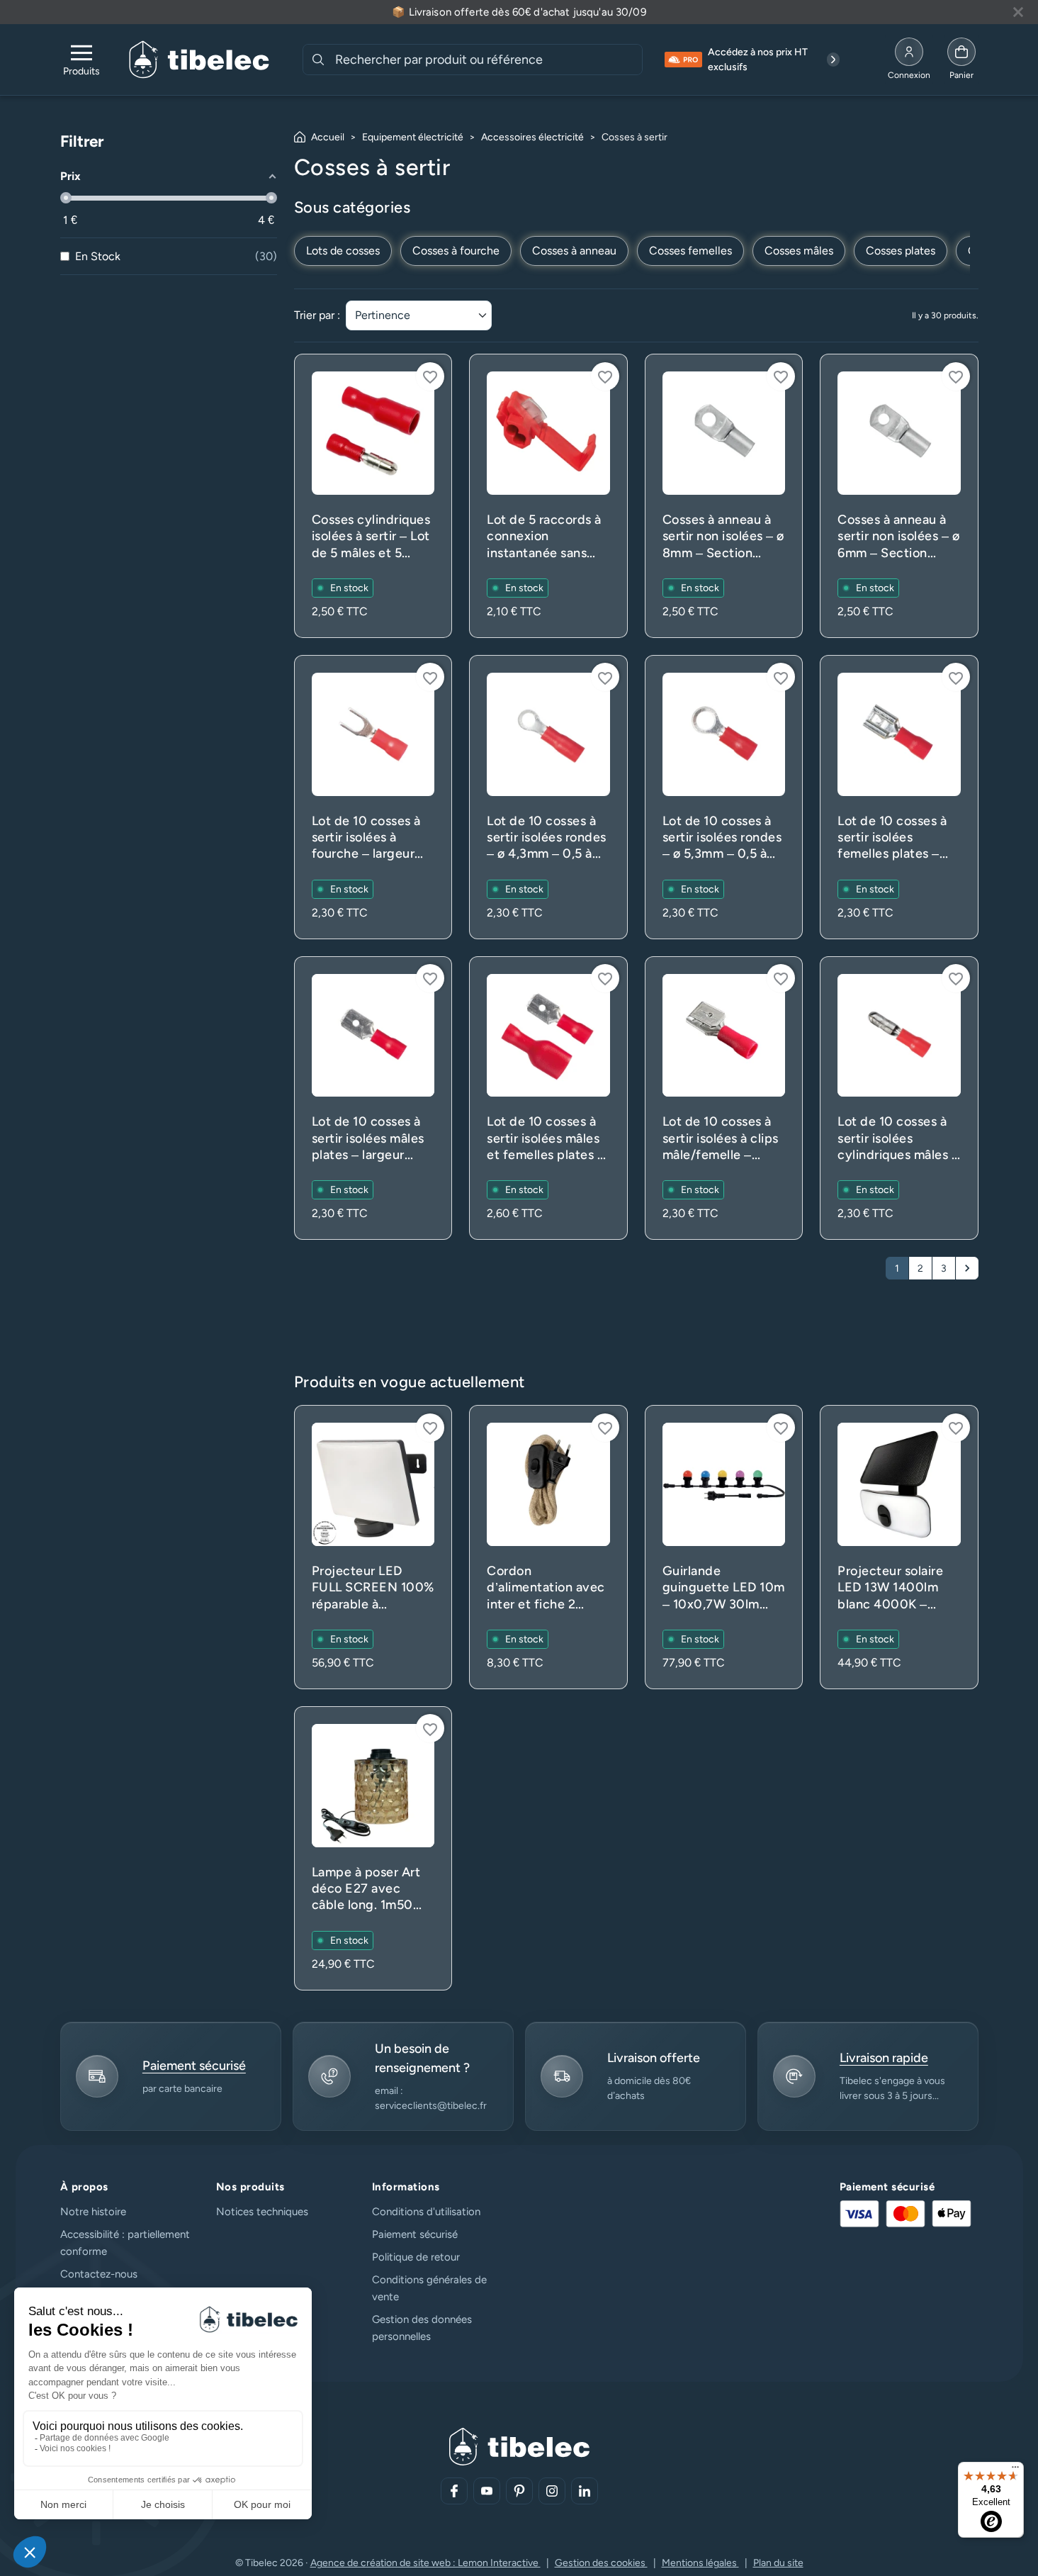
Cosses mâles (799, 251)
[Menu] (1015, 2470)
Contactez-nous (99, 2274)
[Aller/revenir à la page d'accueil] (199, 60)
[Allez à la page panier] (961, 60)
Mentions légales (700, 2563)
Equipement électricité (413, 137)
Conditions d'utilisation (426, 2212)
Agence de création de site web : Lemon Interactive (425, 2563)
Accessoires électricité (532, 137)
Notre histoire (93, 2212)
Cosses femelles (690, 251)
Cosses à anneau (574, 251)
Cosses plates (901, 251)
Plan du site (778, 2563)
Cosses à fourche (456, 251)
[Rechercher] (318, 60)
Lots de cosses (343, 251)
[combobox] (487, 60)
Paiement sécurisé (415, 2234)
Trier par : (317, 315)
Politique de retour (416, 2257)
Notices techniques (262, 2212)
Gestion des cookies (601, 2563)
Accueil (328, 137)
